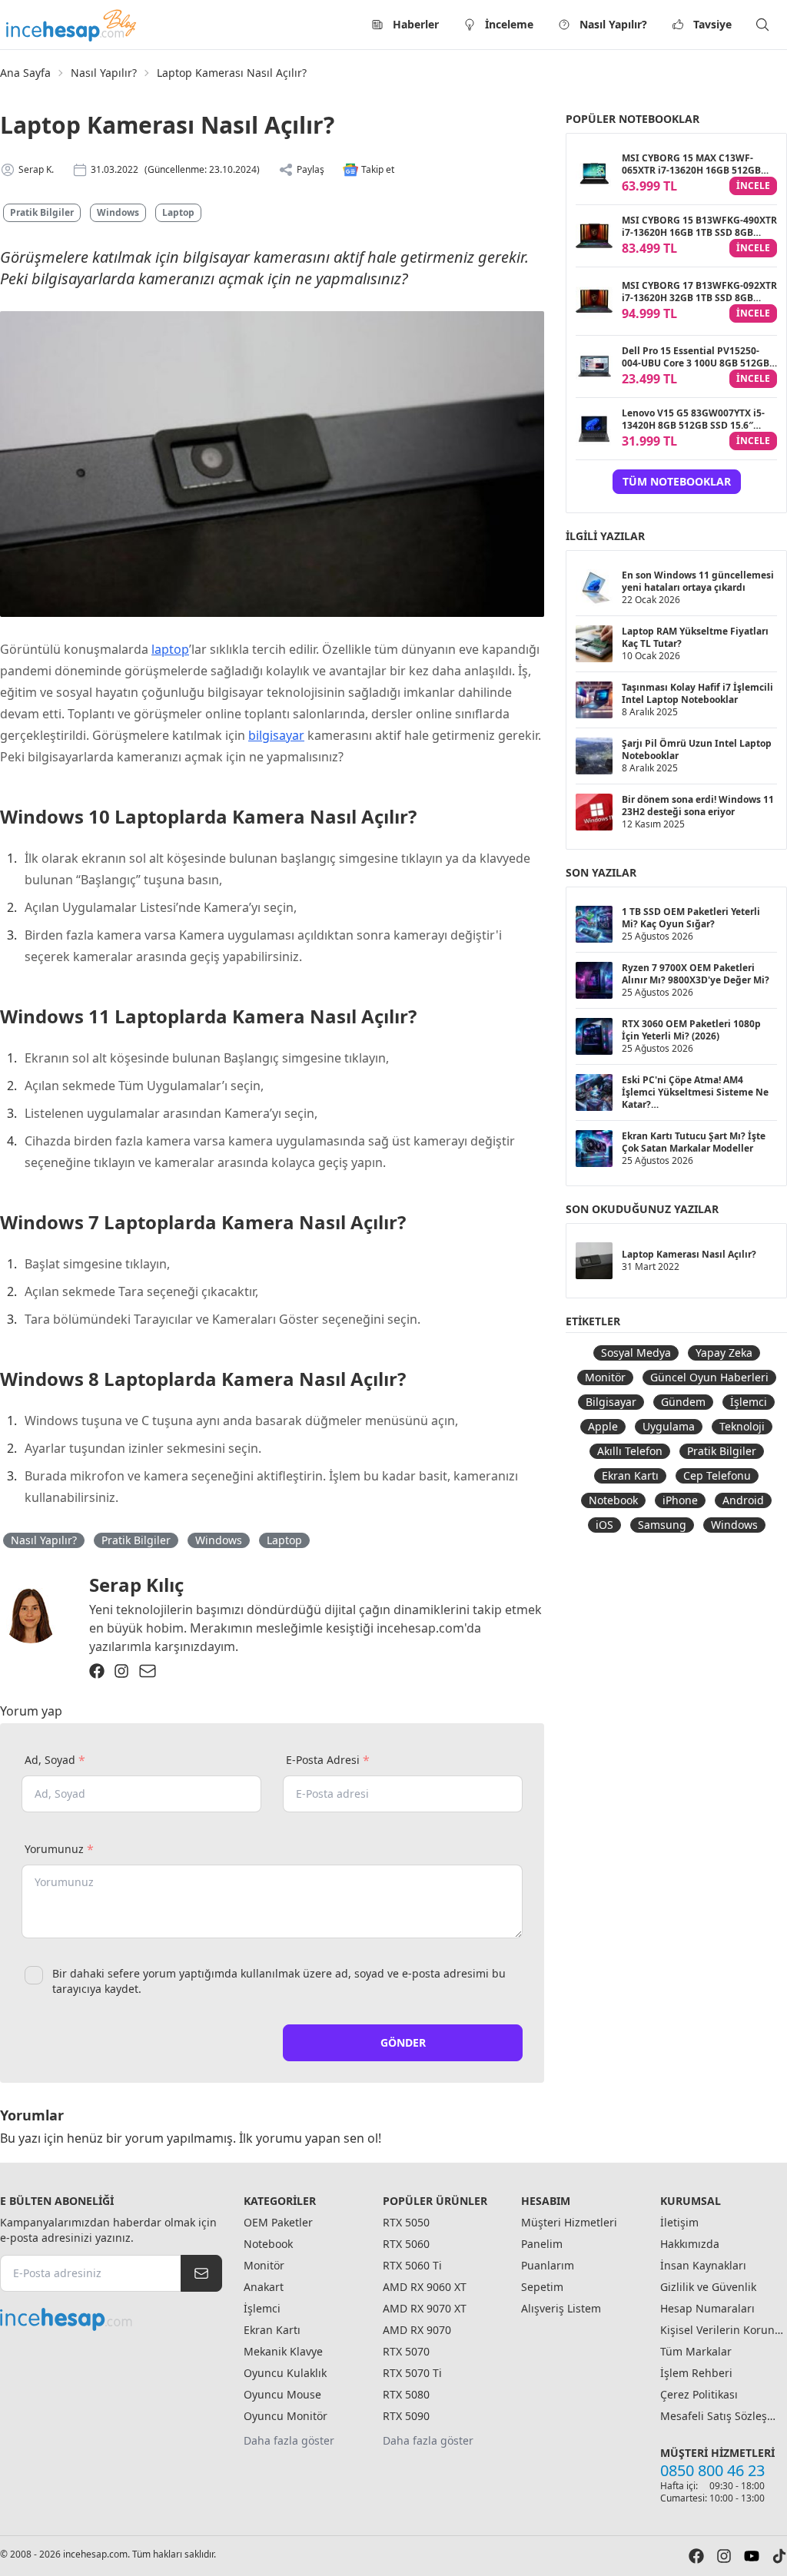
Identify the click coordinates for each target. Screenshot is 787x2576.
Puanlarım (548, 2265)
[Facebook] (97, 1671)
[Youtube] (752, 2556)
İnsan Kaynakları (703, 2265)
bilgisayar (276, 735)
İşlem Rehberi (696, 2373)
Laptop (178, 212)
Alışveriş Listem (561, 2308)
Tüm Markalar (696, 2351)
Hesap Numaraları (707, 2308)
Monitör (605, 1377)
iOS (604, 1525)
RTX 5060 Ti (412, 2265)
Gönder (403, 2042)
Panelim (542, 2244)
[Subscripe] (201, 2273)
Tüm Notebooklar (677, 481)
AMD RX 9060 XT (425, 2287)
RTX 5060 (406, 2244)
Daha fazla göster (289, 2440)
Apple (603, 1426)
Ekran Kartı (630, 1475)
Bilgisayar (611, 1402)
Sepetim (542, 2287)
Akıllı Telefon (630, 1451)
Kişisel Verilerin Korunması (722, 2330)
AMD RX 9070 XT (425, 2308)
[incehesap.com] (111, 2319)
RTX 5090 (406, 2416)
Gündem (683, 1402)
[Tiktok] (779, 2556)
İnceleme (509, 24)
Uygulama (669, 1426)
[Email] (148, 1671)
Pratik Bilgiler (42, 212)
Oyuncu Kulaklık (285, 2373)
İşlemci (749, 1402)
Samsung (662, 1525)
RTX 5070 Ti (412, 2373)
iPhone (680, 1500)
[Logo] (72, 25)
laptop (170, 649)
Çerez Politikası (699, 2394)
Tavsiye (712, 24)
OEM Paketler (278, 2222)
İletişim (679, 2222)
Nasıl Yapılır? (613, 24)
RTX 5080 (406, 2394)
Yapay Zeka (724, 1353)
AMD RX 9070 (417, 2330)
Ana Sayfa (25, 73)
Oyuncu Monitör (286, 2416)
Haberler (416, 24)
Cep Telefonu (717, 1475)
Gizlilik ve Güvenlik (708, 2287)
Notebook (613, 1500)
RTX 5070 (406, 2351)
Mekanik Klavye (283, 2351)
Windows (118, 212)
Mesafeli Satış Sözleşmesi (722, 2416)
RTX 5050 (406, 2222)
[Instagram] (121, 1671)
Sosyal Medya (636, 1353)
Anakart (264, 2287)
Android (743, 1500)
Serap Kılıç (136, 1585)
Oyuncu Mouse (282, 2394)
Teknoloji (742, 1426)
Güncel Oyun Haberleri (709, 1377)
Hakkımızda (690, 2244)
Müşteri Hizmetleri (569, 2222)
